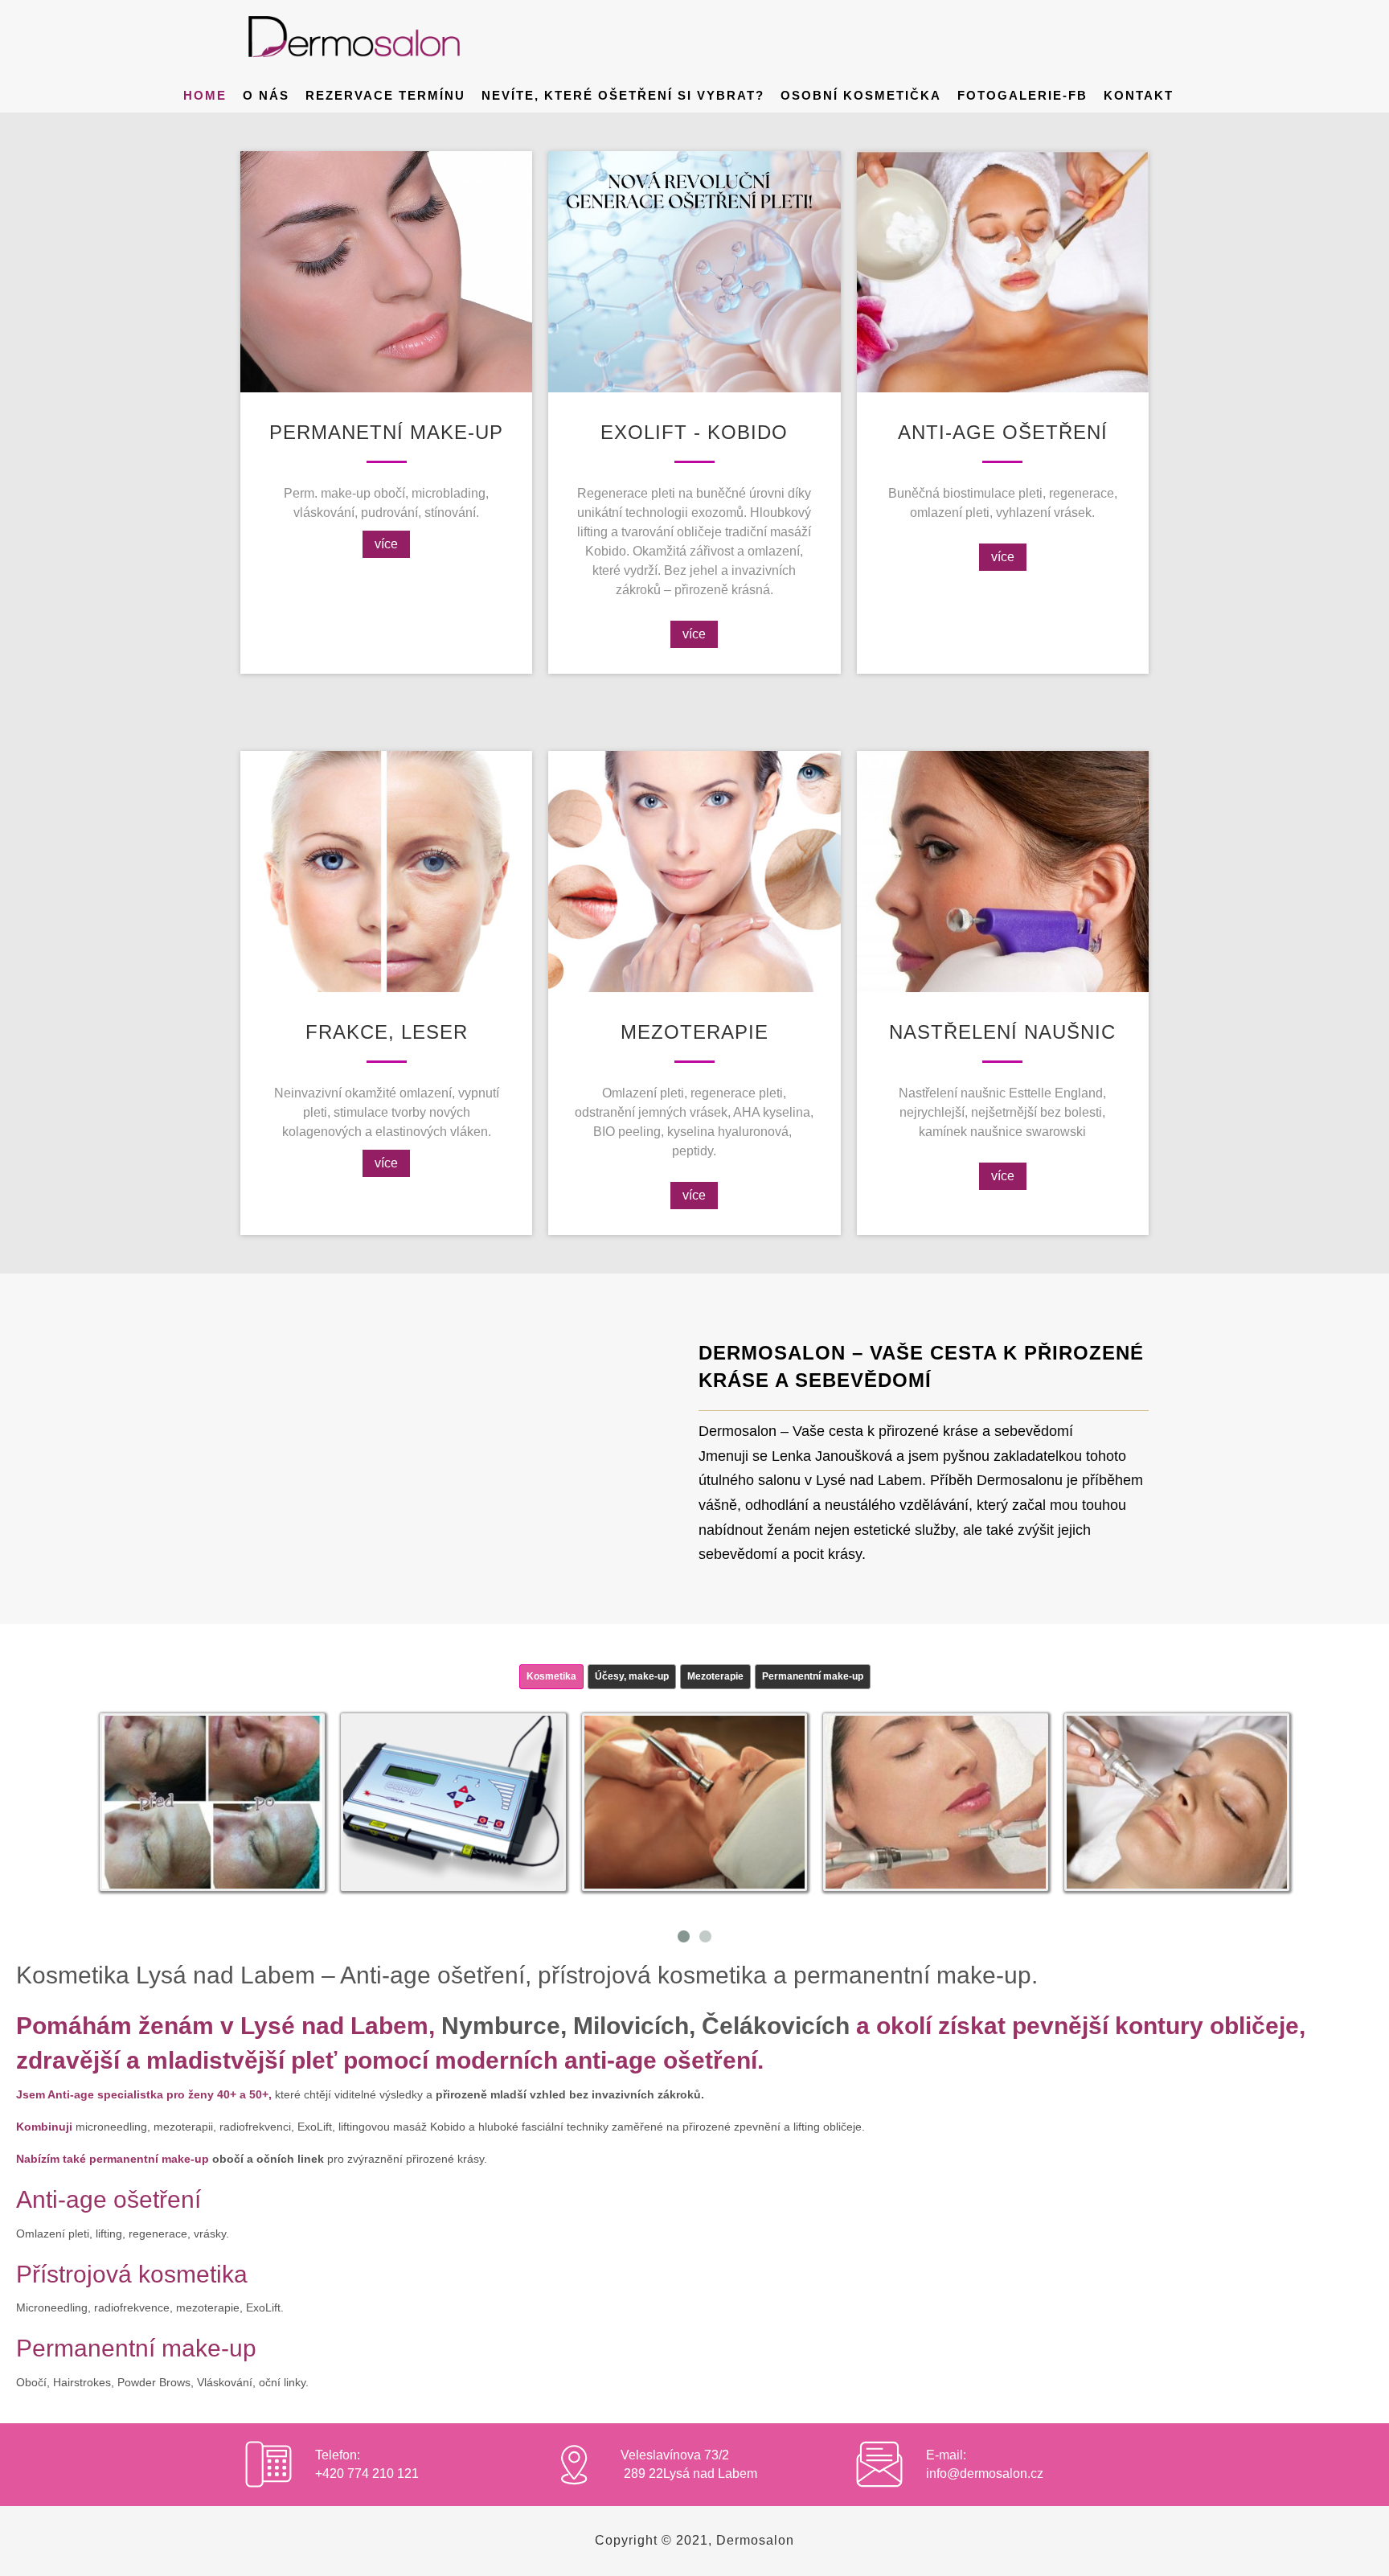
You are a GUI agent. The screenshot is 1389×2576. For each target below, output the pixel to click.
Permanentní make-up (813, 1676)
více (386, 544)
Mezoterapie (715, 1676)
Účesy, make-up (632, 1676)
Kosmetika (551, 1676)
